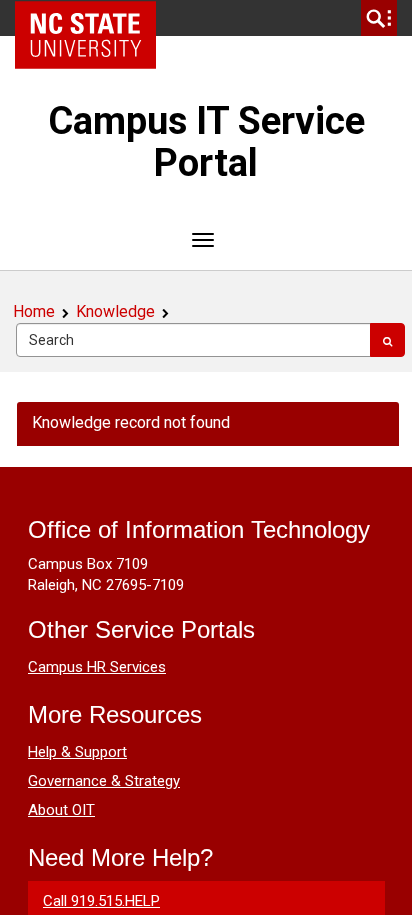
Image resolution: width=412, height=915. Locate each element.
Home (34, 311)
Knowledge (115, 311)
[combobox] (193, 340)
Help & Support (77, 752)
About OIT (61, 810)
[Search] (387, 340)
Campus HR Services (97, 667)
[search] (379, 18)
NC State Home (92, 18)
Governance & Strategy (104, 781)
